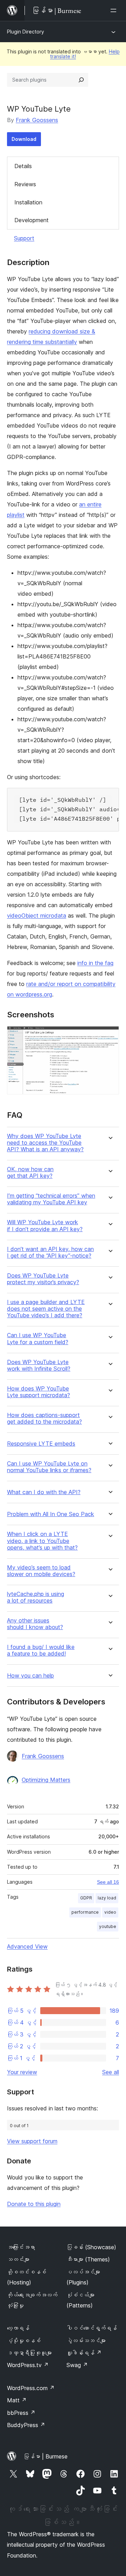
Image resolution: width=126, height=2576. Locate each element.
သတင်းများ (18, 2259)
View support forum (32, 2141)
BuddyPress (26, 2425)
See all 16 (108, 1882)
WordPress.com (31, 2388)
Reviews (25, 184)
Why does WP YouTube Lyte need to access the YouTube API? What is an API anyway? (45, 1143)
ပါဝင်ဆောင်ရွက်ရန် (92, 2328)
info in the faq (95, 963)
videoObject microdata (37, 916)
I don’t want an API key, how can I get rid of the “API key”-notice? (50, 1252)
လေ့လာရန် (18, 2328)
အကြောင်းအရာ (21, 2247)
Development (31, 220)
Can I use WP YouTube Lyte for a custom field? (38, 1339)
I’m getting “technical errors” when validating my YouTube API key (51, 1199)
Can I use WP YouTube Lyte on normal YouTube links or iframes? (49, 1467)
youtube (108, 1926)
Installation (28, 202)
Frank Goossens (37, 120)
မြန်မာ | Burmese (45, 2456)
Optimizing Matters (46, 1780)
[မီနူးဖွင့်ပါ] (115, 10)
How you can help (30, 1676)
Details (23, 166)
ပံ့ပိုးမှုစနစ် (24, 2341)
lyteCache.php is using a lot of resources (36, 1597)
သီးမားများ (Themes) (88, 2259)
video (110, 1912)
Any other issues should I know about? (35, 1624)
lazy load (107, 1898)
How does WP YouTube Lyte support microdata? (38, 1392)
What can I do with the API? (44, 1492)
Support (24, 238)
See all (111, 2072)
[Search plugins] (81, 80)
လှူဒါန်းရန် (84, 2353)
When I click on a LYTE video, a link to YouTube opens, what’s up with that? (42, 1541)
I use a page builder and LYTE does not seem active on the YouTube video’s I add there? (46, 1309)
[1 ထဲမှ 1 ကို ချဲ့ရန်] (110, 1035)
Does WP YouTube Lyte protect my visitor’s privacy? (43, 1279)
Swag (77, 2365)
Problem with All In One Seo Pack (51, 1514)
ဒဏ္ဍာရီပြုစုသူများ (29, 2353)
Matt (17, 2400)
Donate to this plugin (34, 2204)
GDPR (86, 1898)
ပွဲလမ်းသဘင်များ (86, 2341)
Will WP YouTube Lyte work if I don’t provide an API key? (45, 1226)
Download (24, 139)
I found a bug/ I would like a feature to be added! (41, 1650)
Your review (22, 2072)
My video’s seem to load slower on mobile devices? (41, 1571)
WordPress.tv (28, 2365)
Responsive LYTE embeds (41, 1444)
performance (85, 1912)
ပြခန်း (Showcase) (91, 2247)
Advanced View (27, 1946)
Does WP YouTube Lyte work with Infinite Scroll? (39, 1365)
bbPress (21, 2413)
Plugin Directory (26, 32)
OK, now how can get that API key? (30, 1173)
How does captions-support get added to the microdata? (44, 1418)
